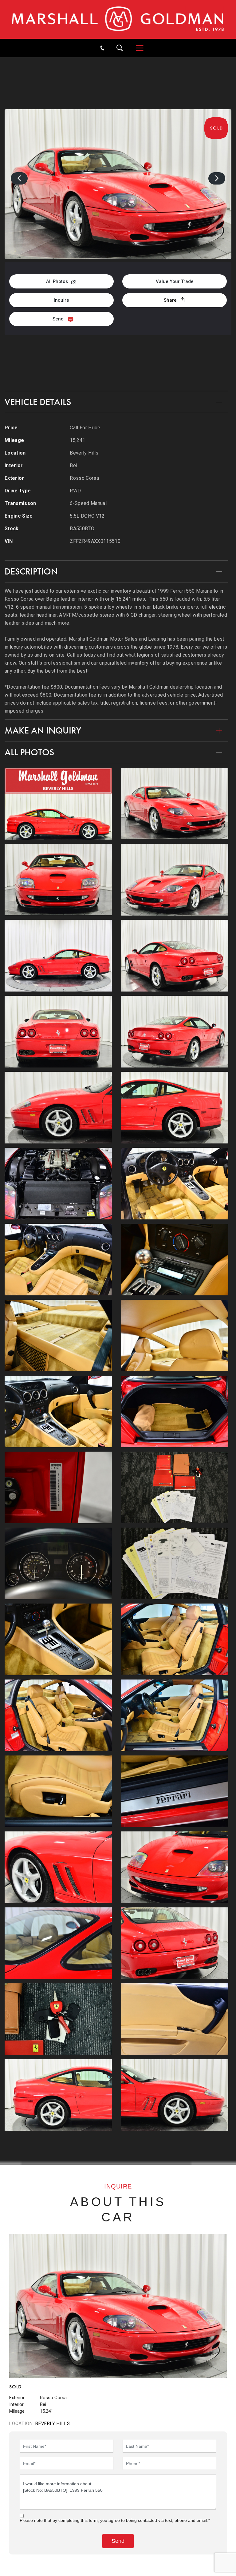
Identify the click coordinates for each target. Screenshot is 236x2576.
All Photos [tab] (29, 752)
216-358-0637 (118, 351)
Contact (118, 372)
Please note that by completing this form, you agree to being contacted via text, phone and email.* (115, 2520)
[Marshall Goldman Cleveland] (118, 19)
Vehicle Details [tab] (38, 402)
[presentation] (19, 178)
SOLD (139, 63)
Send (58, 319)
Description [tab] (31, 571)
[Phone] (102, 48)
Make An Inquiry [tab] (43, 730)
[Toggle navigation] (137, 48)
